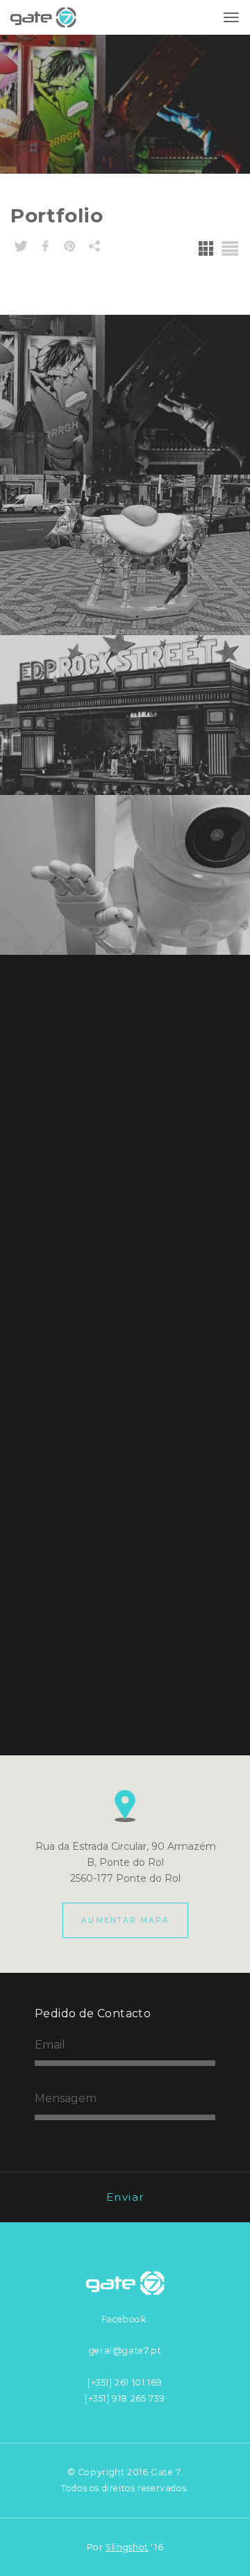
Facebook (124, 2319)
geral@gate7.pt (125, 2351)
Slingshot (127, 2547)
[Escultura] (125, 555)
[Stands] (125, 1675)
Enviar (125, 2197)
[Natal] (125, 1035)
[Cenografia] (125, 1355)
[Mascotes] (125, 875)
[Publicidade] (125, 1195)
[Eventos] (125, 715)
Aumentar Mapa (125, 1920)
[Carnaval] (125, 395)
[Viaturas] (125, 1516)
